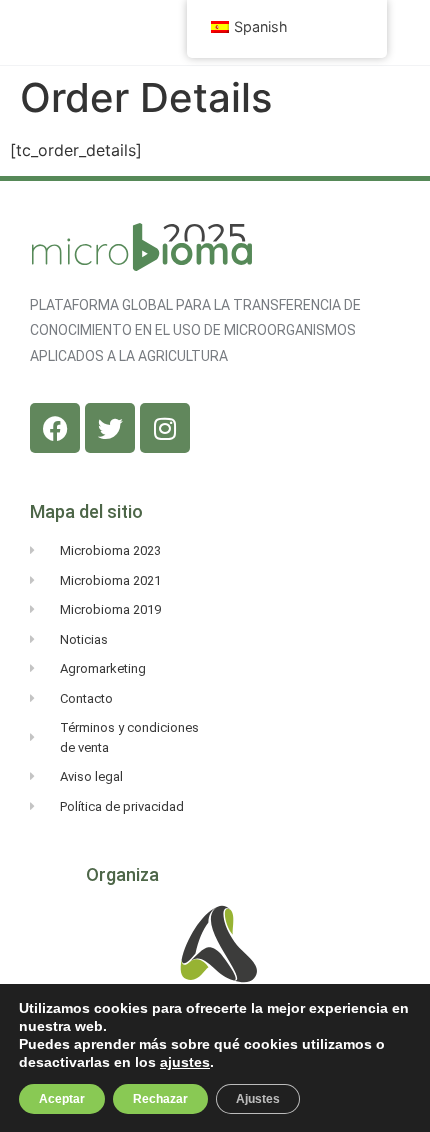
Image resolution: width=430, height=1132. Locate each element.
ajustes (185, 1062)
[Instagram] (165, 428)
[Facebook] (55, 428)
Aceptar (62, 1099)
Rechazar (160, 1099)
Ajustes (258, 1099)
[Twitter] (110, 428)
